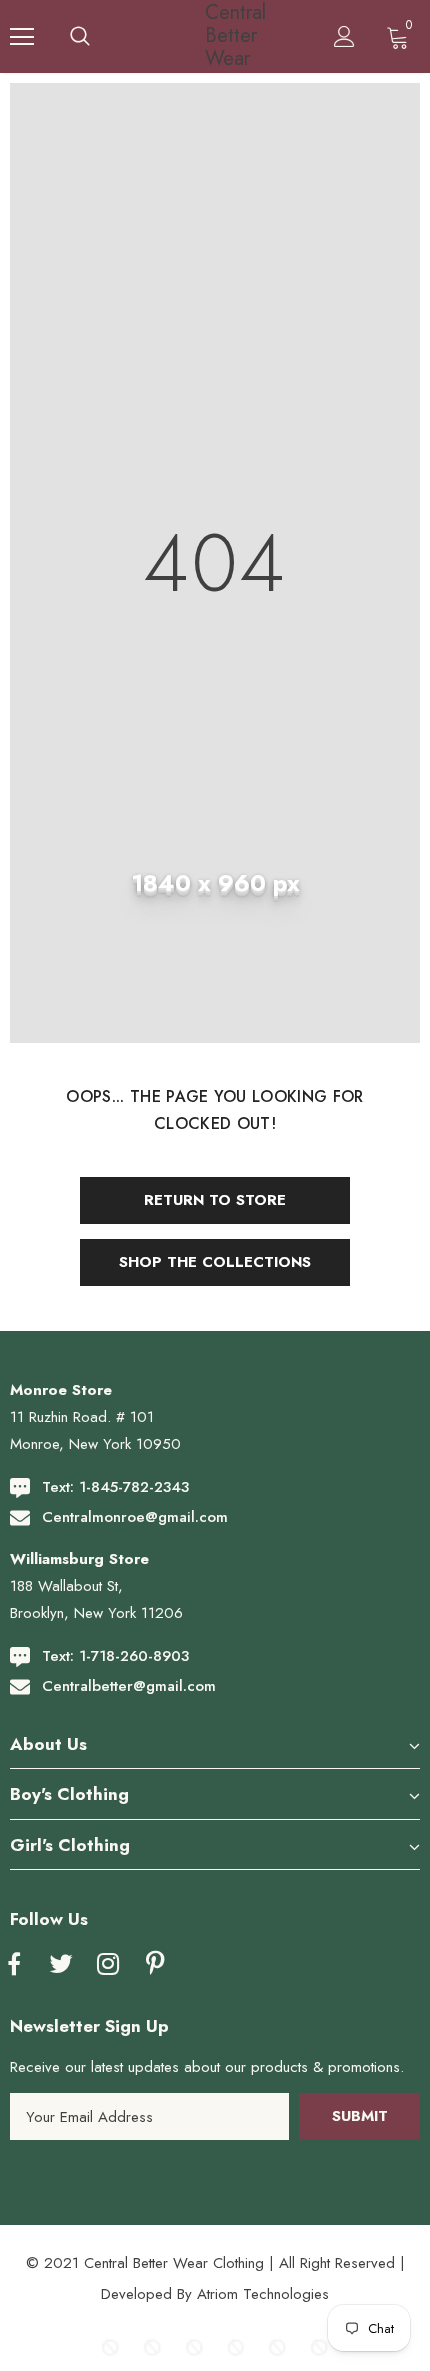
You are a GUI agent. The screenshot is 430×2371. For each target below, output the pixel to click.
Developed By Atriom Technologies (215, 2294)
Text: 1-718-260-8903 (115, 1656)
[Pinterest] (155, 1965)
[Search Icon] (80, 37)
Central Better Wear (218, 35)
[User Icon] (344, 36)
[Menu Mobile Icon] (22, 37)
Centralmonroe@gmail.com (135, 1517)
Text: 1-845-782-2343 (115, 1487)
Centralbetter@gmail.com (129, 1686)
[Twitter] (61, 1965)
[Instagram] (108, 1965)
